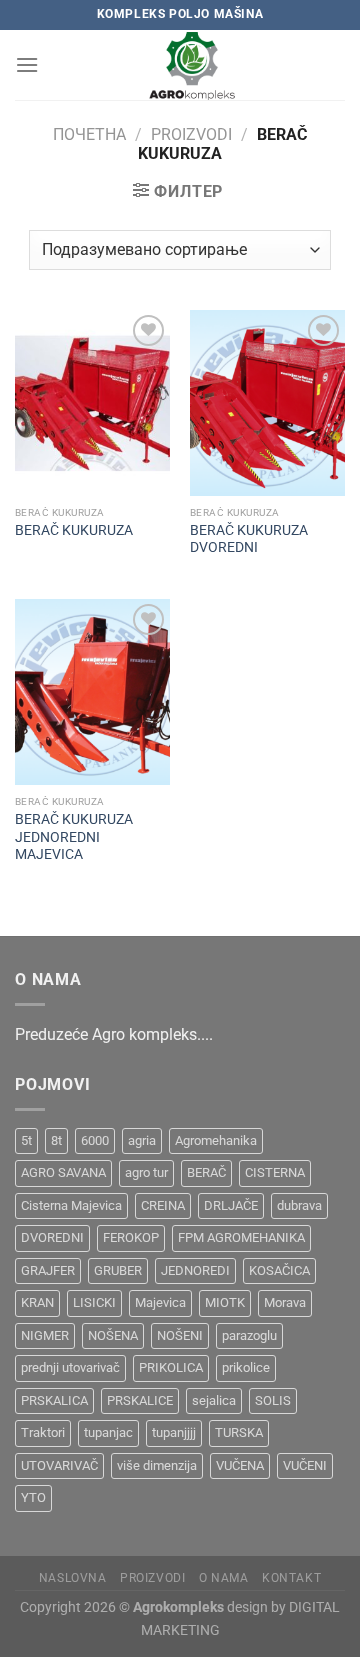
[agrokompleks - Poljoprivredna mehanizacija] (192, 65)
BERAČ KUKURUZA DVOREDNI (249, 539)
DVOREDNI (52, 1237)
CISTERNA (275, 1172)
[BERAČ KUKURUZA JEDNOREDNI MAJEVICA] (92, 692)
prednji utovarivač (70, 1367)
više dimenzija (157, 1465)
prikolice (246, 1367)
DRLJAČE (231, 1205)
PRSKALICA (54, 1400)
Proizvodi (191, 134)
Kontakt (291, 1578)
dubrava (299, 1205)
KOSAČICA (279, 1270)
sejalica (214, 1400)
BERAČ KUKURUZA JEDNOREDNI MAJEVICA (74, 836)
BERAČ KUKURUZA (74, 530)
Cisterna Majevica (71, 1205)
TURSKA (239, 1432)
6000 (95, 1140)
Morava (285, 1302)
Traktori (43, 1432)
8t (56, 1140)
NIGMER (45, 1335)
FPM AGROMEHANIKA (241, 1237)
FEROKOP (131, 1237)
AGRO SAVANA (63, 1172)
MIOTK (225, 1302)
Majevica (160, 1302)
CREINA (163, 1205)
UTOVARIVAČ (59, 1465)
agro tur (146, 1172)
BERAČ (206, 1172)
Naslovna (73, 1578)
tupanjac (108, 1432)
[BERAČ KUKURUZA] (92, 403)
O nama (224, 1578)
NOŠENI (180, 1335)
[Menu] (27, 64)
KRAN (37, 1302)
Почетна (89, 134)
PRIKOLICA (171, 1367)
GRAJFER (48, 1270)
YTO (33, 1497)
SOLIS (273, 1400)
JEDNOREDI (195, 1270)
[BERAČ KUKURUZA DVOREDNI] (267, 403)
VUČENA (240, 1465)
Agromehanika (216, 1140)
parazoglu (249, 1335)
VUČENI (305, 1465)
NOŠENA (113, 1335)
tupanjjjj (174, 1432)
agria (142, 1140)
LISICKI (94, 1302)
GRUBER (118, 1270)
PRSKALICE (140, 1400)
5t (26, 1140)
